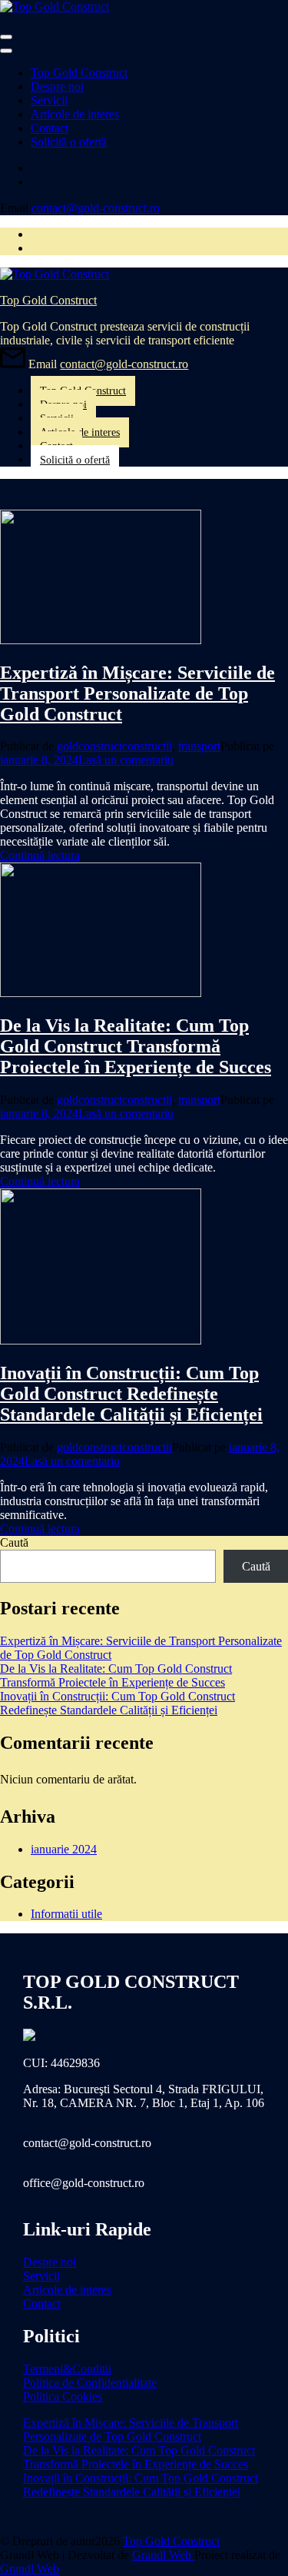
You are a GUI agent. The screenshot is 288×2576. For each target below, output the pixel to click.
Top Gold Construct (79, 73)
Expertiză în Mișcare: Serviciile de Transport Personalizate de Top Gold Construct (137, 693)
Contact (50, 128)
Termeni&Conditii (67, 2369)
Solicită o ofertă (69, 142)
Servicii (49, 100)
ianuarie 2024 (64, 1849)
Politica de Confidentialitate (90, 2383)
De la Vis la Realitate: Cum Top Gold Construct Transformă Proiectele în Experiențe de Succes (136, 1046)
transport (199, 746)
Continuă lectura (40, 855)
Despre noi (57, 86)
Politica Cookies (63, 2397)
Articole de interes (75, 114)
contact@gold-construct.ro (96, 208)
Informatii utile (66, 1914)
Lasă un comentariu (126, 760)
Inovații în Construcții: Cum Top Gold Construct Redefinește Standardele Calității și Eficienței (131, 1394)
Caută (14, 1542)
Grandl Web (163, 2555)
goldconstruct (89, 746)
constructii (147, 746)
